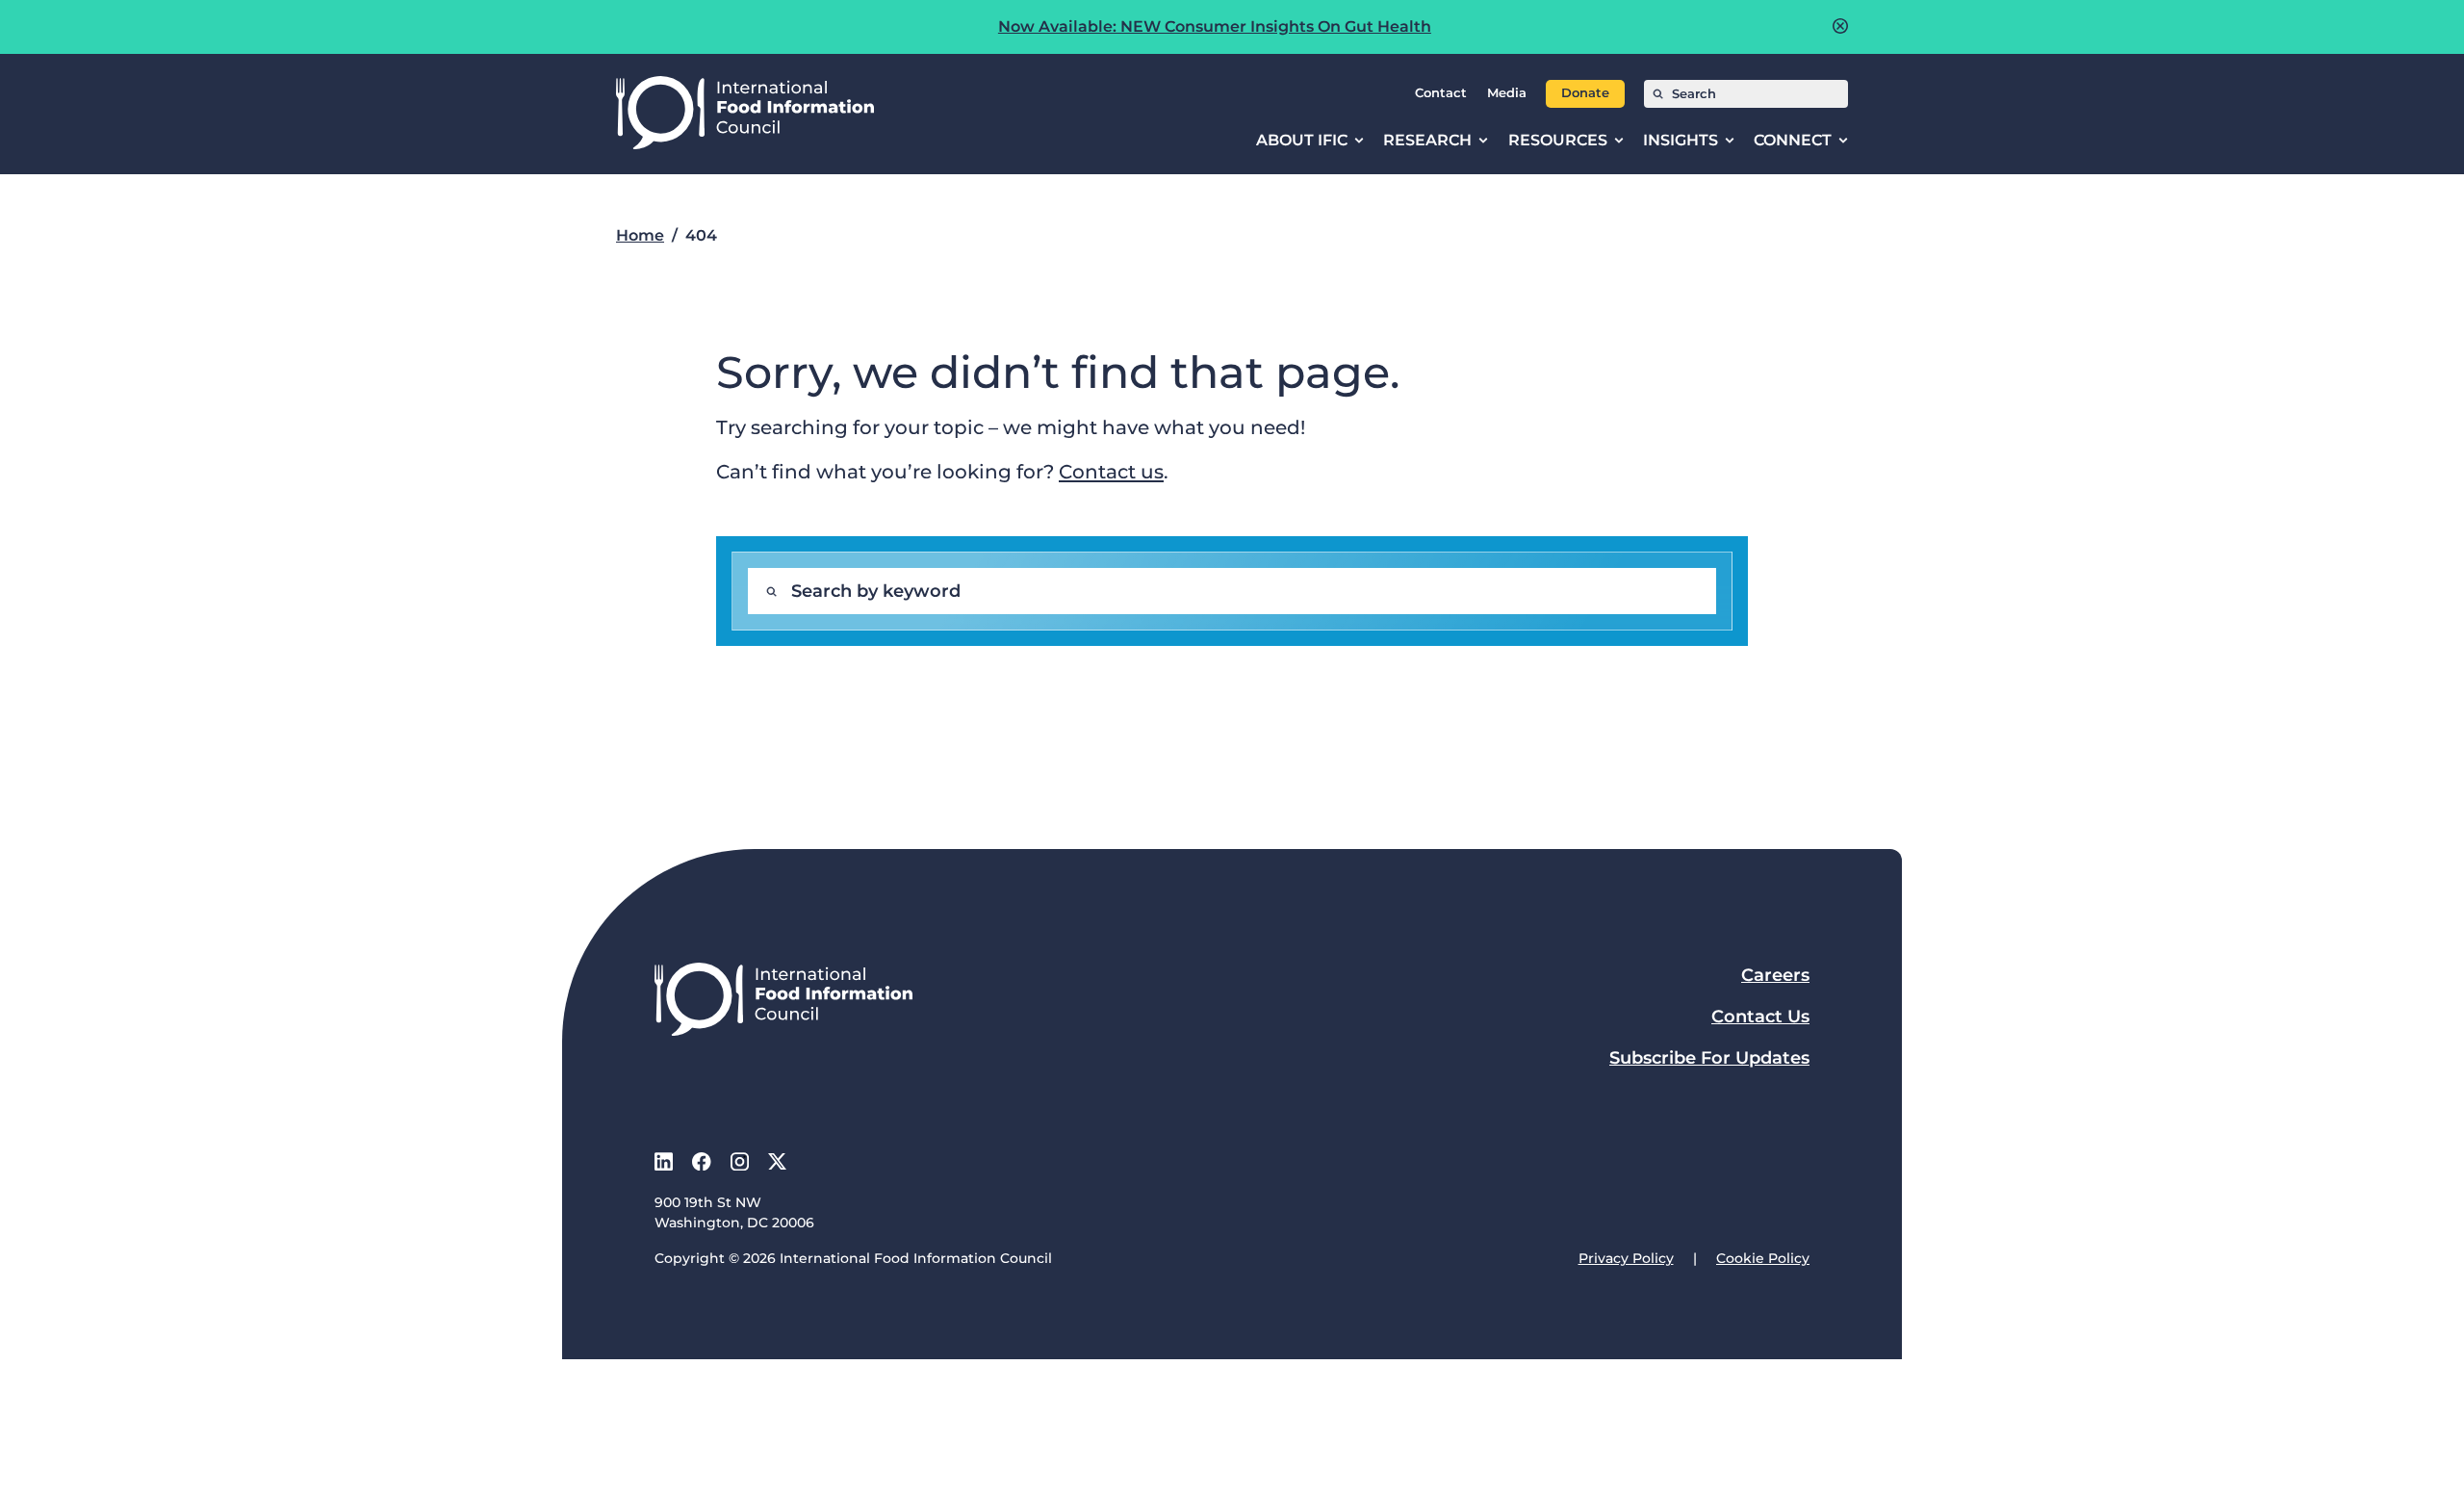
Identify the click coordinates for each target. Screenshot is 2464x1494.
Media (1507, 93)
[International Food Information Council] (745, 114)
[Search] (1658, 94)
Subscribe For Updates (1709, 1058)
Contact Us (1760, 1017)
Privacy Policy (1626, 1258)
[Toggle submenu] (1359, 141)
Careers (1775, 975)
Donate (1585, 93)
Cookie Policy (1763, 1258)
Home (640, 235)
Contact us (1111, 471)
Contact (1441, 93)
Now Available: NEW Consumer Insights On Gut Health (1215, 26)
